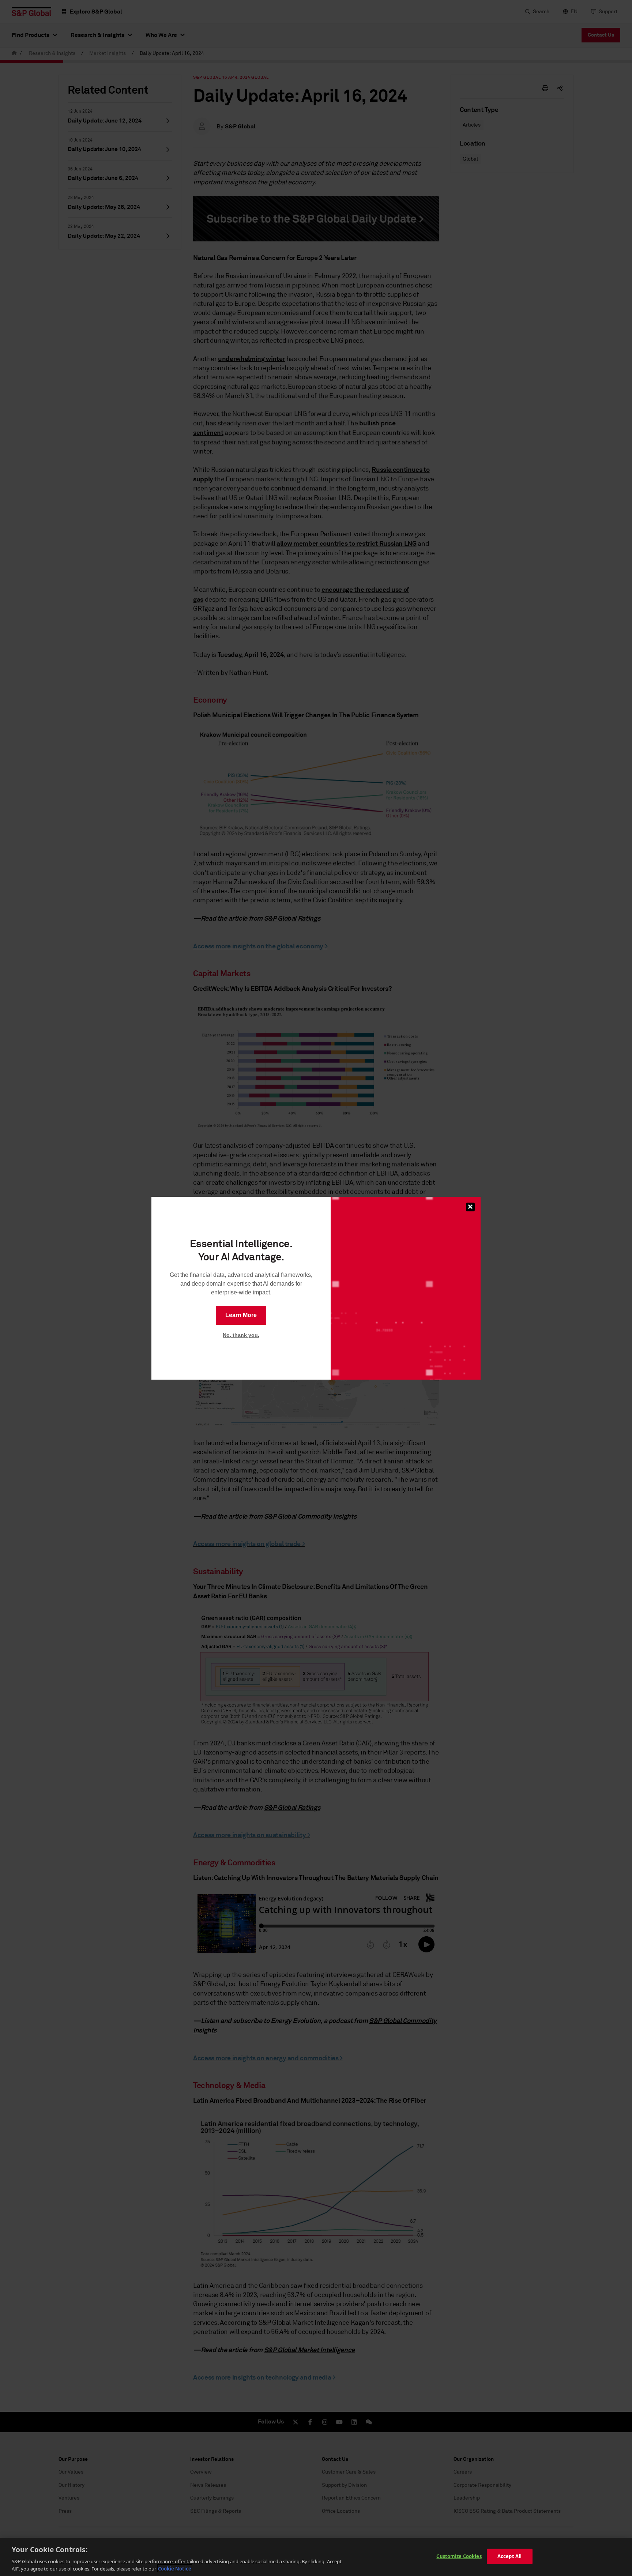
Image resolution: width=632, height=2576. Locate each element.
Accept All (509, 2556)
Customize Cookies (459, 2556)
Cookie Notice (175, 2568)
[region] (316, 2557)
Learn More (241, 1315)
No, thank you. (241, 1335)
